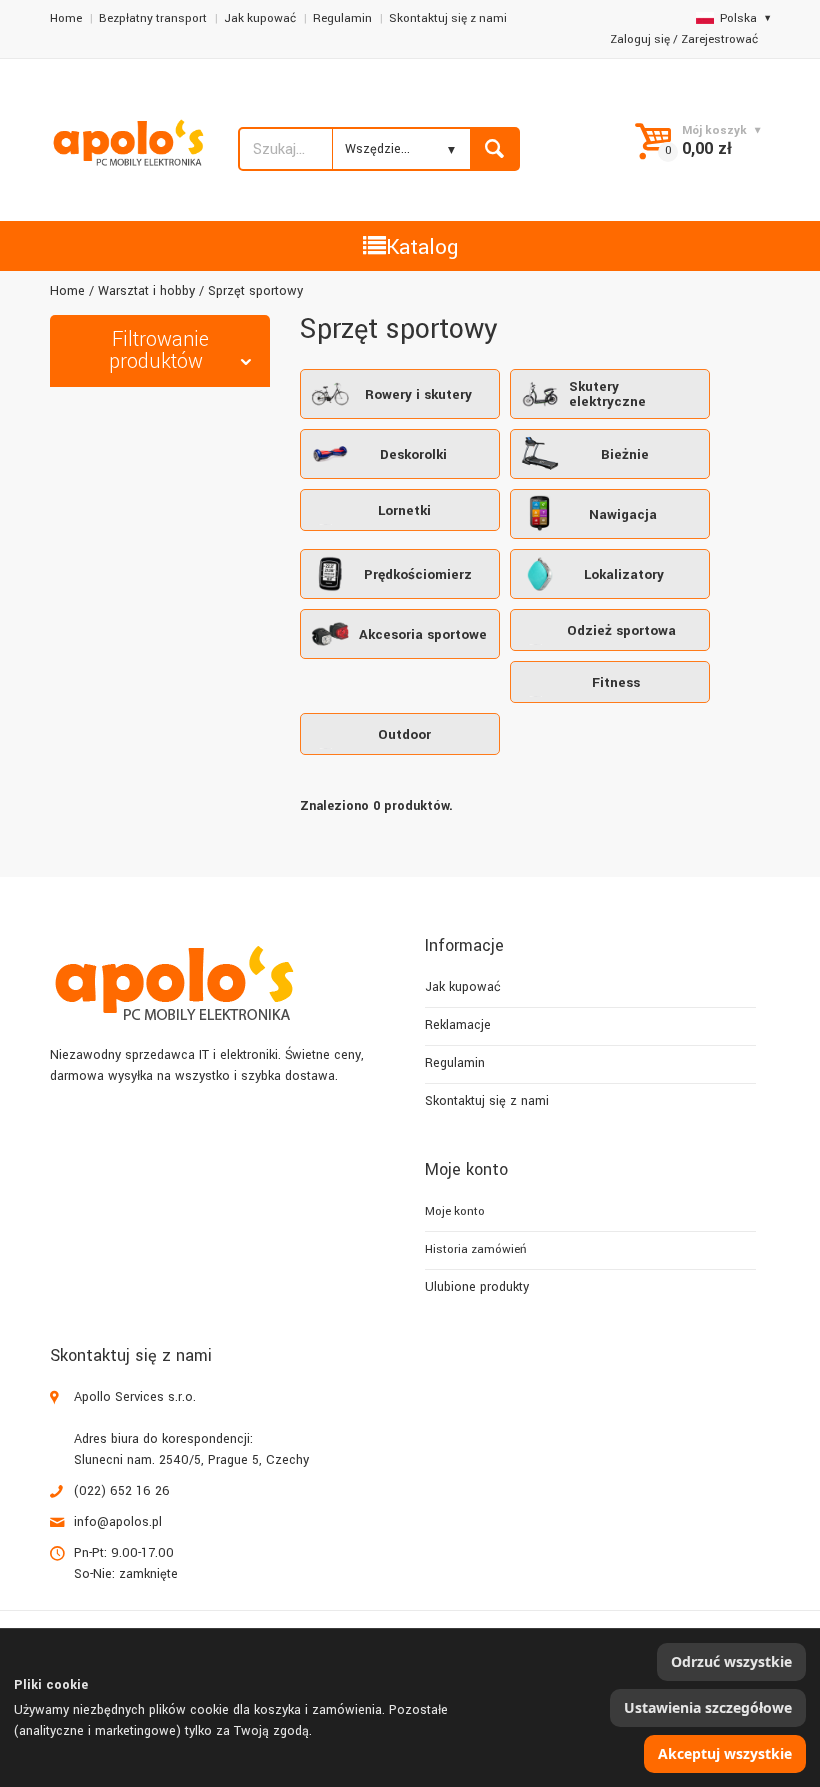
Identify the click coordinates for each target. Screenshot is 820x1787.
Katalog (422, 247)
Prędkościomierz (418, 574)
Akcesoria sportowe (423, 634)
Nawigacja (623, 514)
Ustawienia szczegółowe (708, 1707)
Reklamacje (458, 1025)
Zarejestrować (719, 39)
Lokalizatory (624, 574)
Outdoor (404, 734)
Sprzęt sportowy (255, 291)
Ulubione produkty (477, 1287)
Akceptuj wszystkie (725, 1753)
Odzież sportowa (621, 630)
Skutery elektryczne (607, 394)
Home (66, 18)
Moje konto (455, 1211)
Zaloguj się (640, 39)
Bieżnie (625, 454)
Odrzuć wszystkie (731, 1661)
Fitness (616, 682)
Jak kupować (260, 18)
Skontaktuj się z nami (448, 18)
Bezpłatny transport (153, 18)
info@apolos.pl (118, 1522)
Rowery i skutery (418, 394)
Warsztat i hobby (146, 291)
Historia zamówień (475, 1249)
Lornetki (404, 510)
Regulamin (342, 18)
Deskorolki (413, 454)
